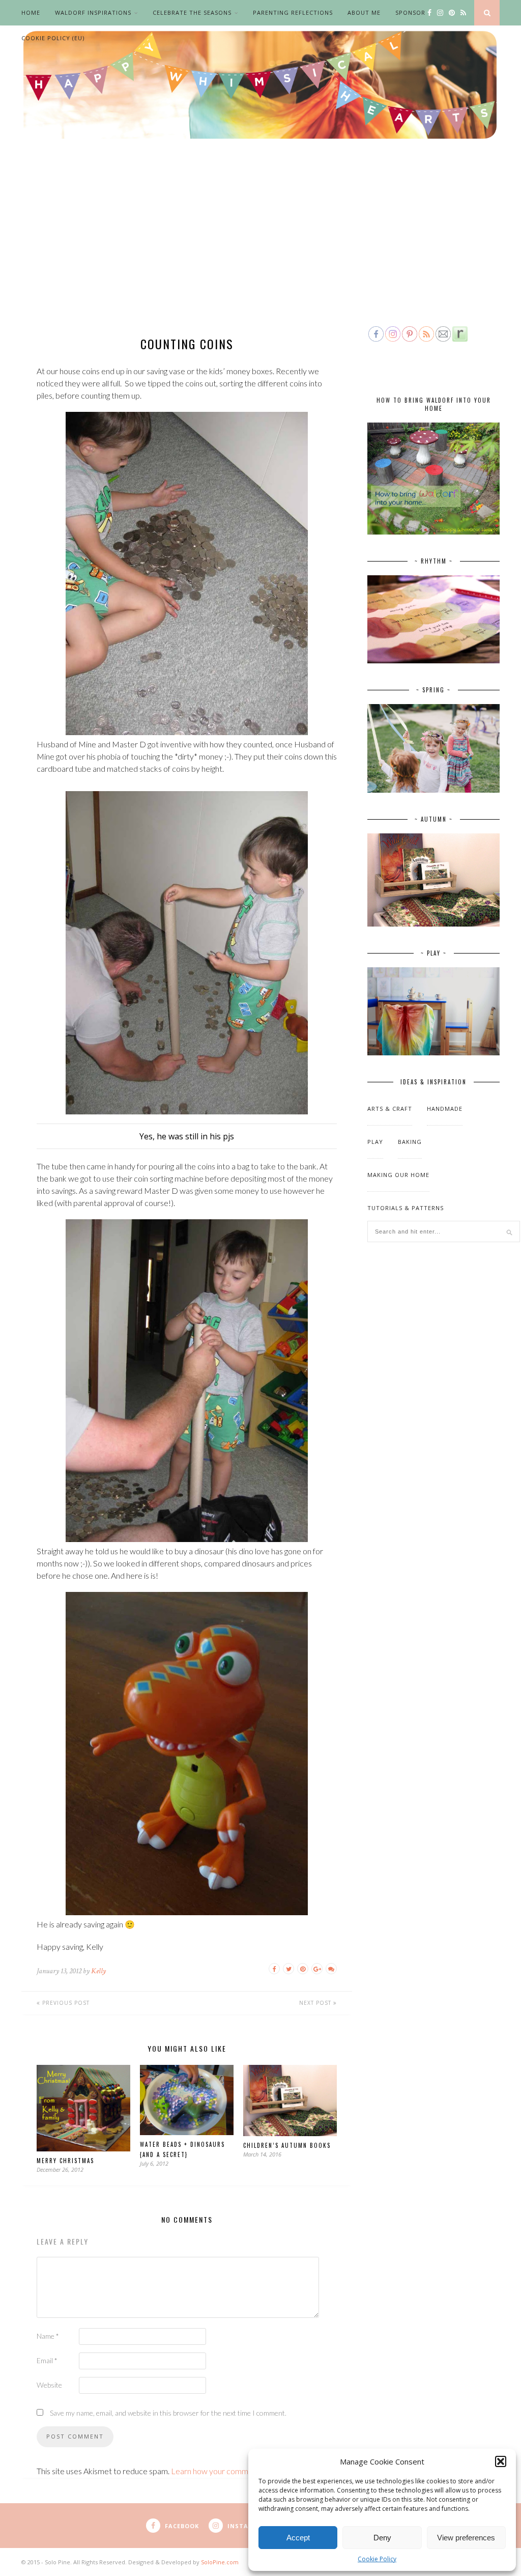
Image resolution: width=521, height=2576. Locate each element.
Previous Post (65, 2003)
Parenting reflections (293, 12)
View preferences (466, 2538)
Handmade (445, 1109)
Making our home (398, 1175)
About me (364, 12)
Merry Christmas (65, 2161)
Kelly (98, 1971)
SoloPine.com (220, 2562)
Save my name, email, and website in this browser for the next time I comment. (168, 2413)
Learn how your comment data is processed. (248, 2471)
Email (47, 2360)
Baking (410, 1142)
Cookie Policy (377, 2559)
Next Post (316, 2003)
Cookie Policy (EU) (53, 38)
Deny (382, 2538)
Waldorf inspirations (93, 12)
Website (49, 2385)
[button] (501, 2461)
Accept (298, 2538)
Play (375, 1142)
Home (31, 12)
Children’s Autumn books (287, 2145)
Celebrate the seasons (192, 12)
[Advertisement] (260, 248)
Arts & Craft (390, 1109)
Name (48, 2336)
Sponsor (410, 12)
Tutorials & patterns (406, 1208)
